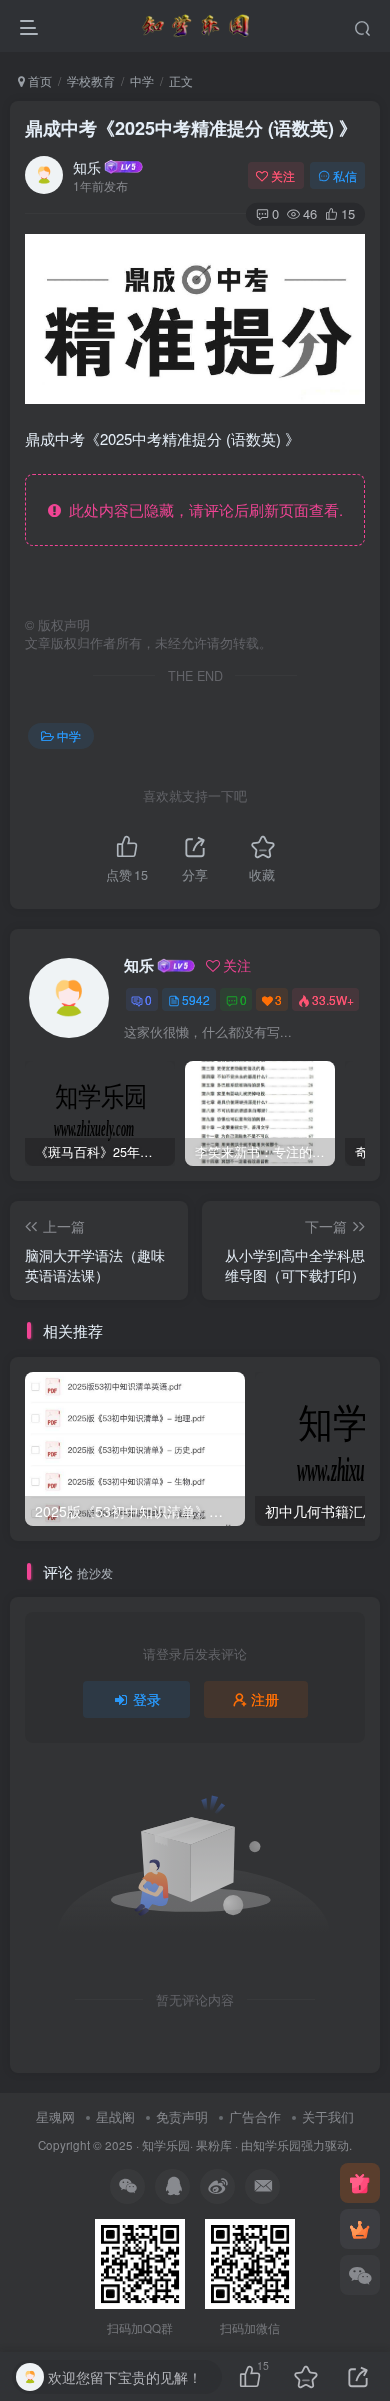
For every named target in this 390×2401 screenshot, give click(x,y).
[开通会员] (360, 2229)
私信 (345, 175)
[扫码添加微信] (360, 2275)
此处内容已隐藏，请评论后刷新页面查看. (202, 509)
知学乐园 (166, 2145)
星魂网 (55, 2116)
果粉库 (214, 2145)
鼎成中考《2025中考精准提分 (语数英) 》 (191, 128)
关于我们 (328, 2116)
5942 (196, 999)
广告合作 (255, 2116)
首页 (38, 80)
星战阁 (115, 2116)
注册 (265, 1699)
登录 (147, 1699)
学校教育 (91, 80)
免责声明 (182, 2116)
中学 (142, 80)
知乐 (87, 167)
